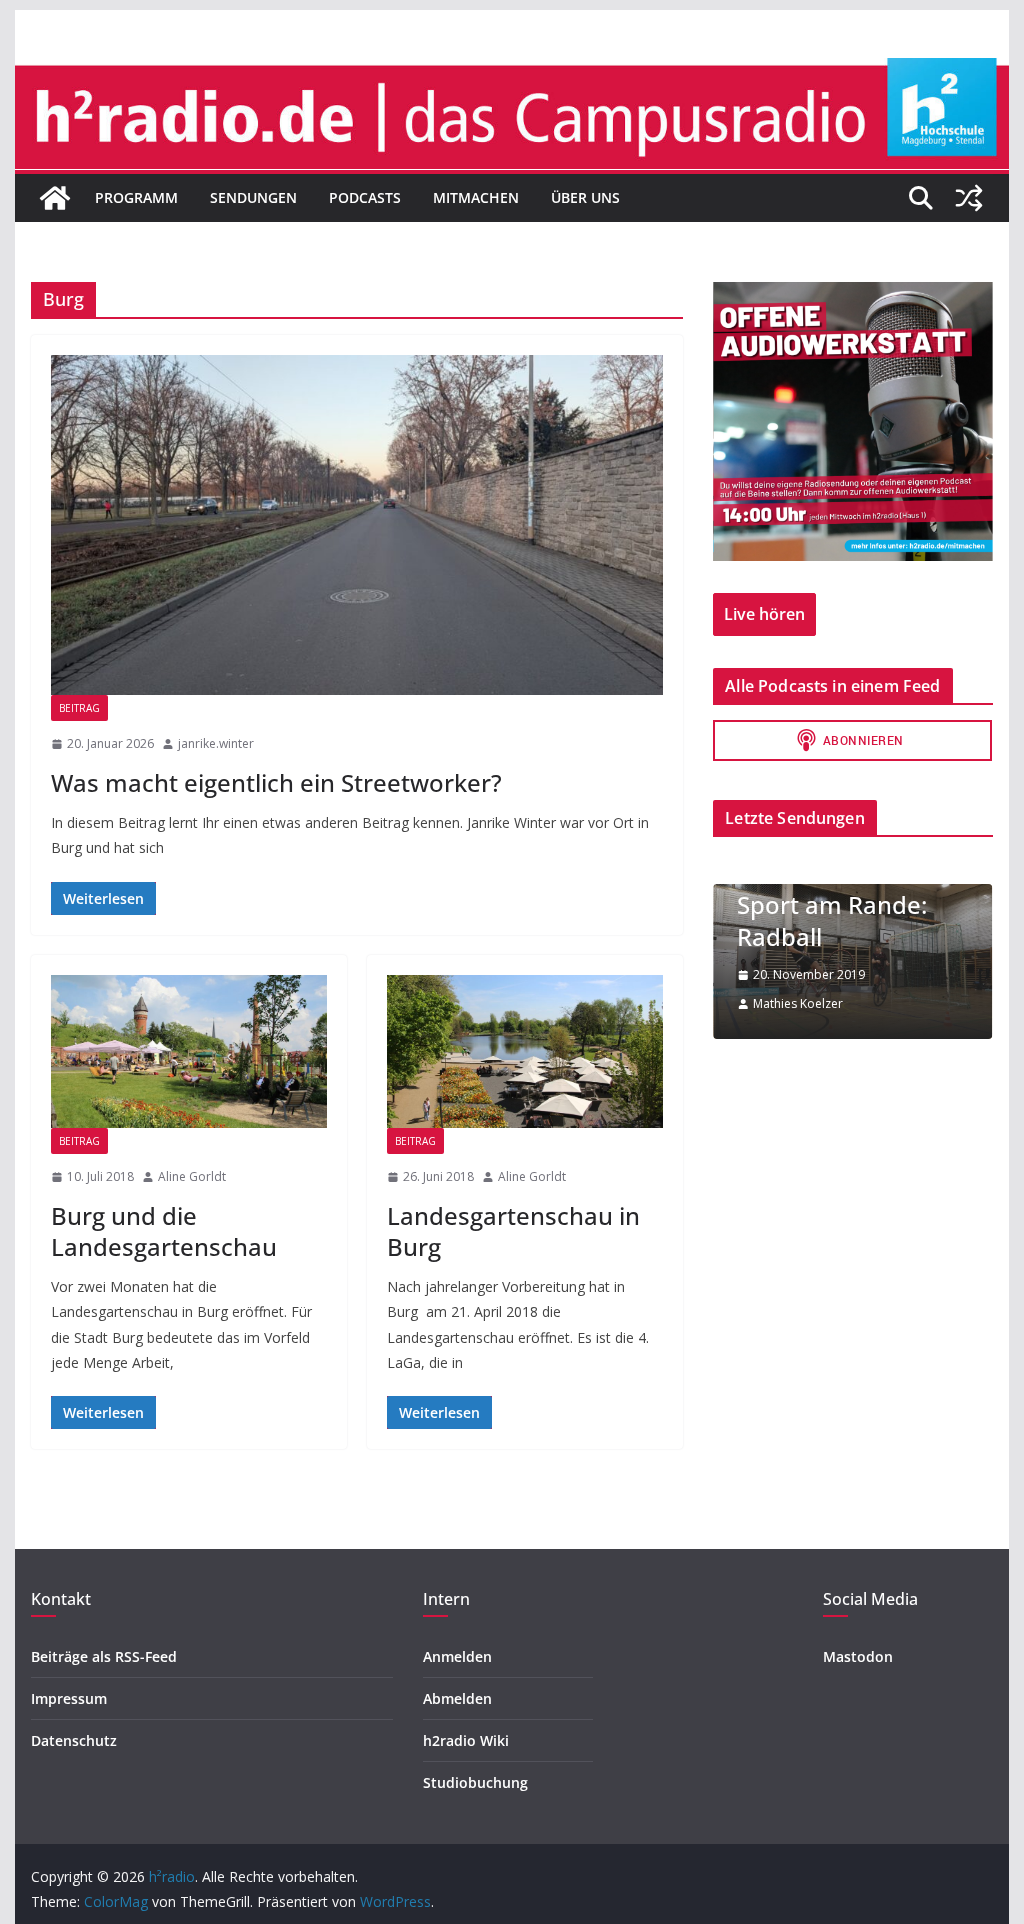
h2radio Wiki (466, 1740)
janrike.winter (216, 743)
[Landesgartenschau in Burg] (525, 1051)
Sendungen (253, 197)
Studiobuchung (475, 1782)
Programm (136, 197)
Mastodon (858, 1656)
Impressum (69, 1698)
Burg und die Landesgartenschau (164, 1231)
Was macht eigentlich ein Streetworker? (276, 782)
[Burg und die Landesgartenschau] (189, 1051)
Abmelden (457, 1698)
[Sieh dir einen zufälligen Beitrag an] (969, 198)
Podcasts (365, 197)
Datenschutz (74, 1740)
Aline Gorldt (192, 1176)
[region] (852, 421)
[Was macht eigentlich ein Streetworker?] (357, 525)
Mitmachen (476, 197)
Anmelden (457, 1656)
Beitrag (79, 708)
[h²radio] (55, 198)
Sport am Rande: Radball (832, 920)
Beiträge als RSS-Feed (104, 1656)
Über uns (585, 197)
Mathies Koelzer (798, 1003)
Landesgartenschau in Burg (513, 1231)
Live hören (764, 614)
